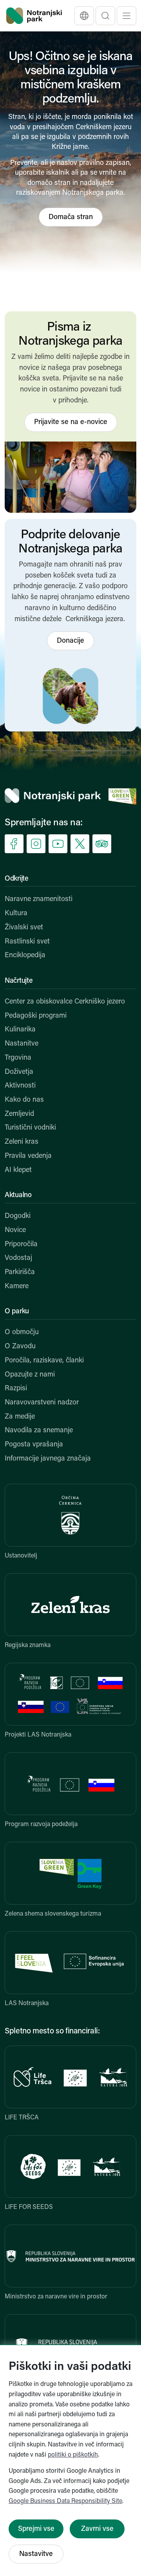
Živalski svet (24, 928)
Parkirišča (20, 1272)
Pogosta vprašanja (34, 1445)
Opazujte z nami (30, 1375)
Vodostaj (18, 1258)
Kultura (16, 914)
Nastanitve (22, 1044)
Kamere (17, 1287)
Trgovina (18, 1058)
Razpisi (16, 1389)
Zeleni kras (22, 1142)
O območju (22, 1333)
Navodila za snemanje (39, 1431)
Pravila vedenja (28, 1156)
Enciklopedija (25, 956)
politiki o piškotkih (73, 2455)
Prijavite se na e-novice (71, 422)
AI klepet (18, 1170)
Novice (15, 1230)
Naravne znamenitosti (39, 899)
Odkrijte (17, 879)
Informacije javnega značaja (48, 1459)
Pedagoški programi (36, 1016)
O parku (17, 1312)
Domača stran (71, 218)
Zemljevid (19, 1114)
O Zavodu (20, 1347)
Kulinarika (20, 1030)
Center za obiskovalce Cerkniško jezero (65, 1002)
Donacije (70, 641)
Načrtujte (19, 981)
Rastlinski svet (27, 942)
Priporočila (21, 1245)
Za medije (20, 1417)
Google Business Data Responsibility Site (65, 2501)
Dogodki (18, 1216)
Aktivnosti (20, 1086)
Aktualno (18, 1196)
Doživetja (19, 1072)
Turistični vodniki (30, 1128)
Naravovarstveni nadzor (42, 1403)
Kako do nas (24, 1100)
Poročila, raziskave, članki (44, 1361)
